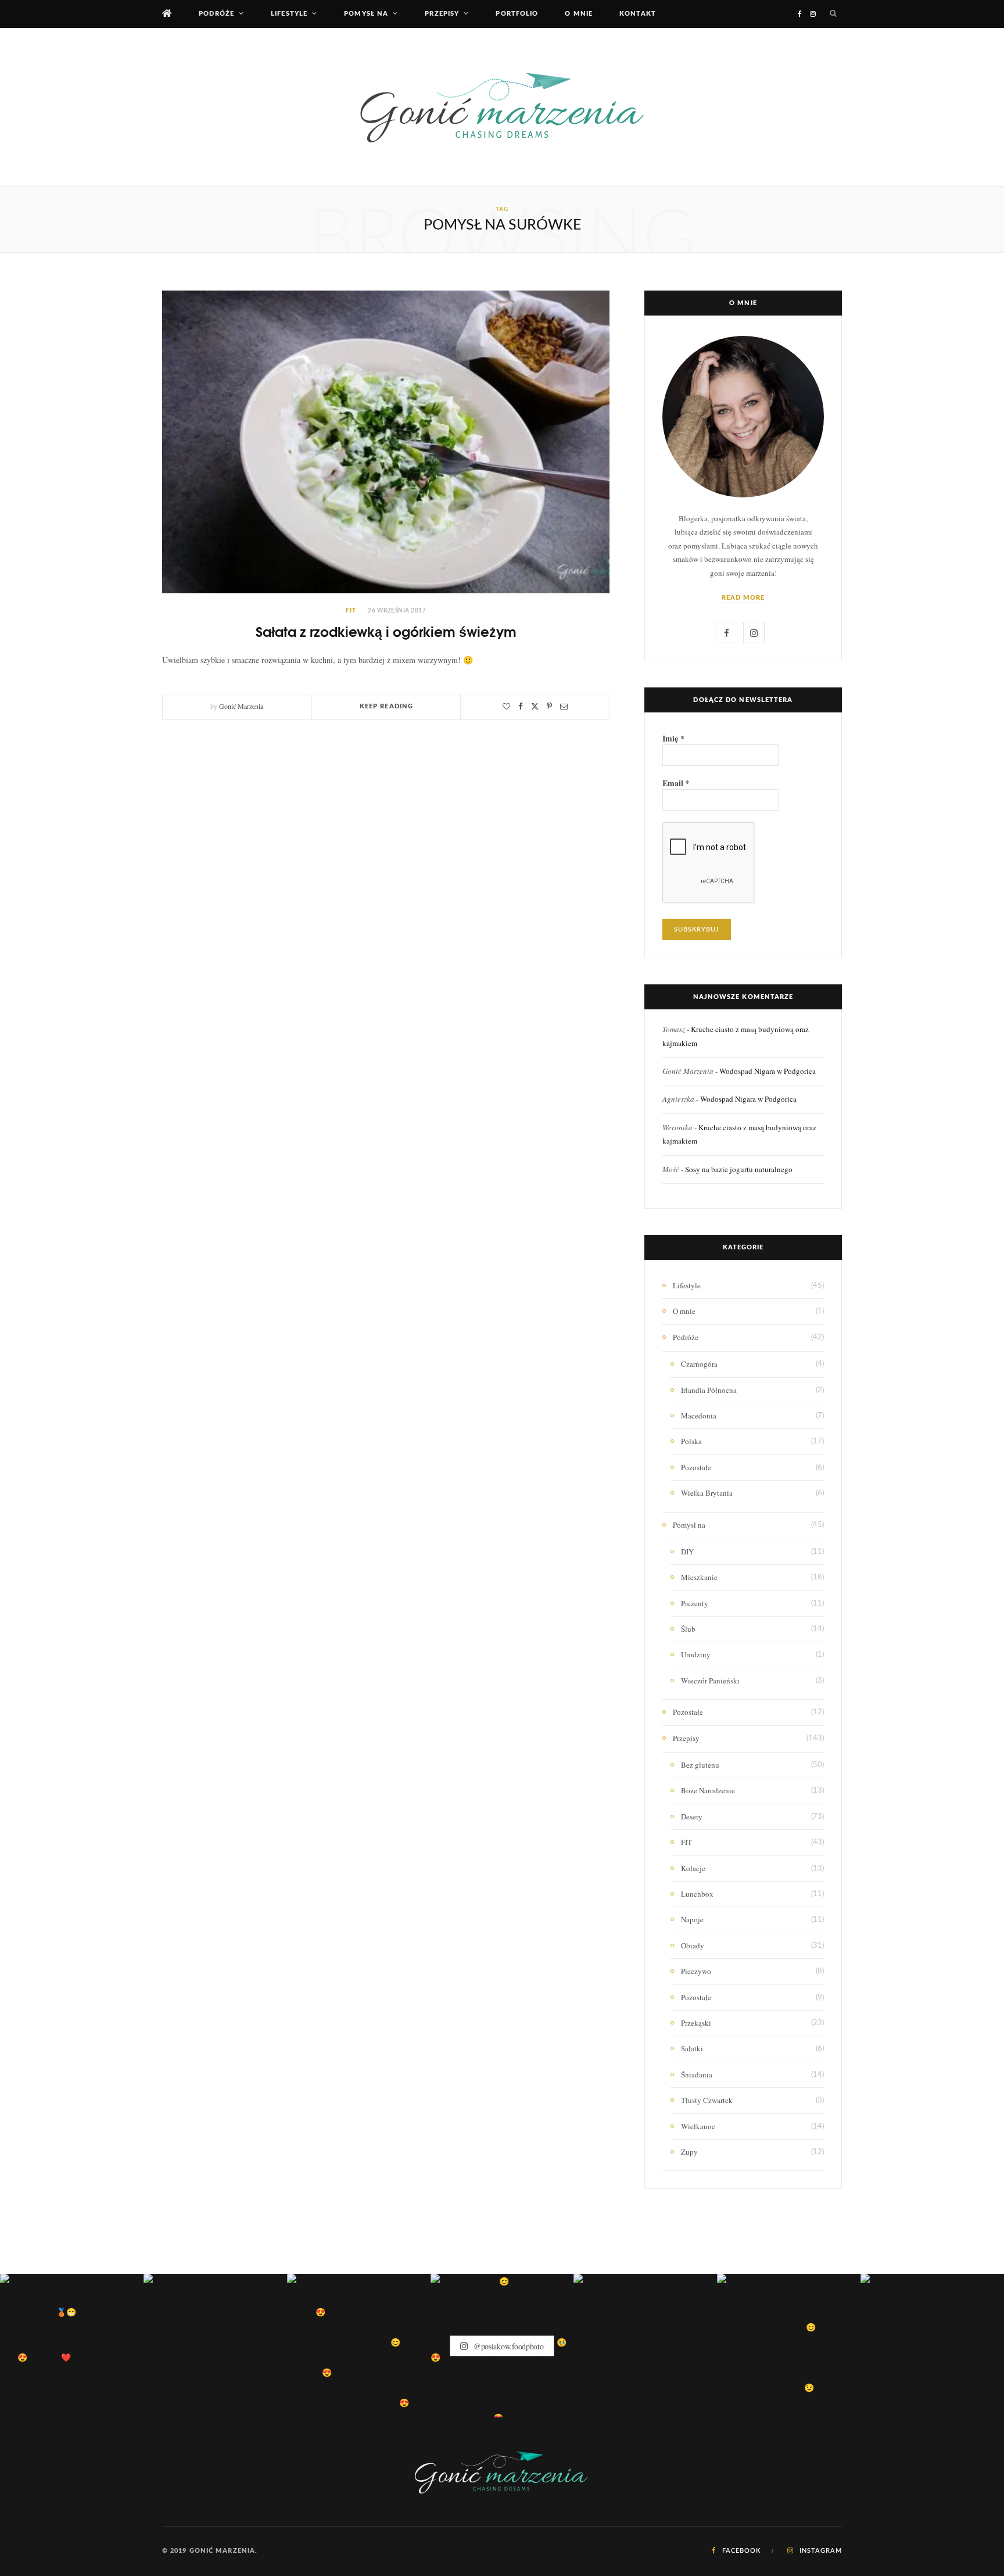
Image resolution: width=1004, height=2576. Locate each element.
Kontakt (638, 14)
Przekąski (696, 2023)
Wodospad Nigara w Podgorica (768, 1071)
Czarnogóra (699, 1364)
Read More (743, 598)
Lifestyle (289, 14)
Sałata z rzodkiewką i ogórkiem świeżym (386, 631)
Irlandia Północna (709, 1390)
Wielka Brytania (707, 1493)
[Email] (564, 706)
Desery (692, 1817)
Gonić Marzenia (241, 706)
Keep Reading (386, 706)
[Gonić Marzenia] (502, 107)
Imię (673, 739)
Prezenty (695, 1603)
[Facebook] (521, 706)
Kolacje (693, 1868)
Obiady (693, 1946)
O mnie (579, 14)
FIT (351, 611)
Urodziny (696, 1654)
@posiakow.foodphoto (507, 2346)
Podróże (216, 14)
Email (676, 783)
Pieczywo (696, 1971)
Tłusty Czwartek (707, 2100)
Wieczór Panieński (710, 1681)
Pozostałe (696, 1467)
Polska (691, 1441)
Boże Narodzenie (708, 1790)
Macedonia (699, 1416)
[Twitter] (535, 706)
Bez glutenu (700, 1765)
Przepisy (442, 14)
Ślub (688, 1629)
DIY (687, 1552)
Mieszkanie (699, 1577)
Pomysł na (366, 14)
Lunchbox (697, 1894)
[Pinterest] (549, 706)
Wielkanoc (698, 2126)
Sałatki (692, 2048)
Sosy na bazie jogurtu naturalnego (739, 1169)
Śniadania (697, 2075)
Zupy (689, 2152)
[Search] (833, 14)
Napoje (692, 1919)
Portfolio (517, 14)
